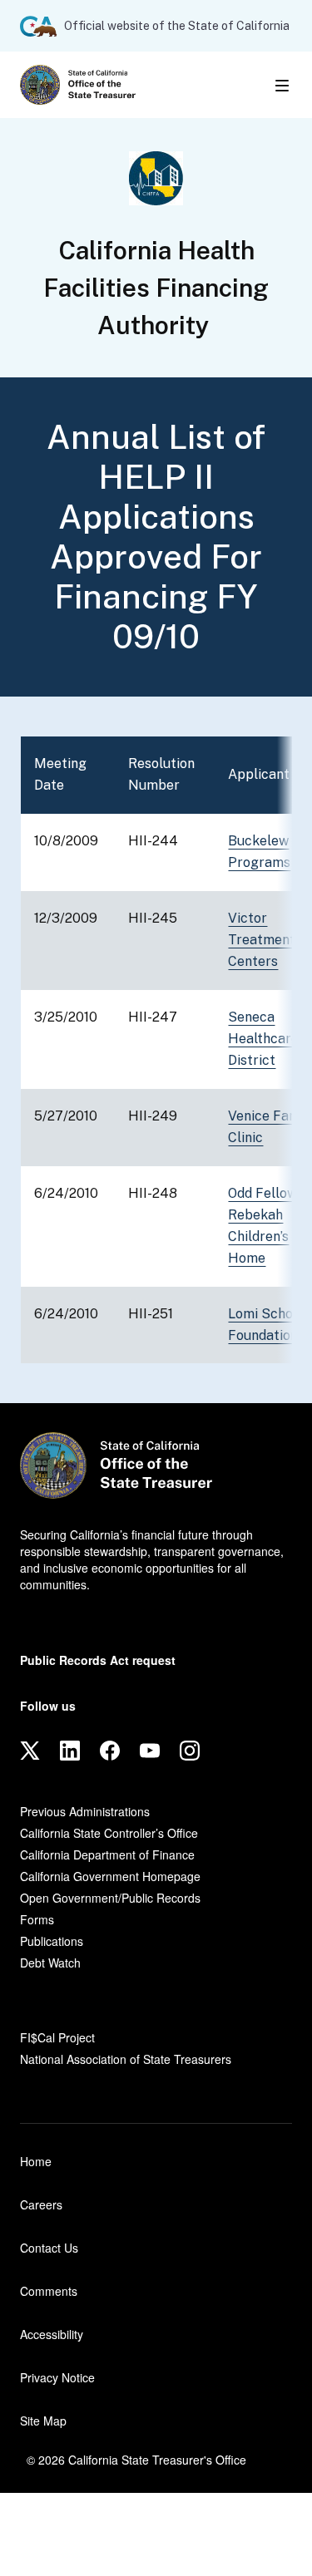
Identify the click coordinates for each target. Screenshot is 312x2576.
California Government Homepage (110, 1876)
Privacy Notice (57, 2377)
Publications (52, 1941)
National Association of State (126, 2059)
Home (36, 2161)
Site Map (43, 2421)
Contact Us (49, 2248)
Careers (41, 2204)
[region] (156, 1050)
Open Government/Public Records (110, 1898)
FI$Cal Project (57, 2037)
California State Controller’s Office (109, 1833)
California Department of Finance (107, 1854)
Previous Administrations (85, 1811)
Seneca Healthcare (263, 1039)
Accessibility (52, 2334)
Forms (37, 1919)
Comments (49, 2291)
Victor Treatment (262, 940)
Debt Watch (50, 1963)
